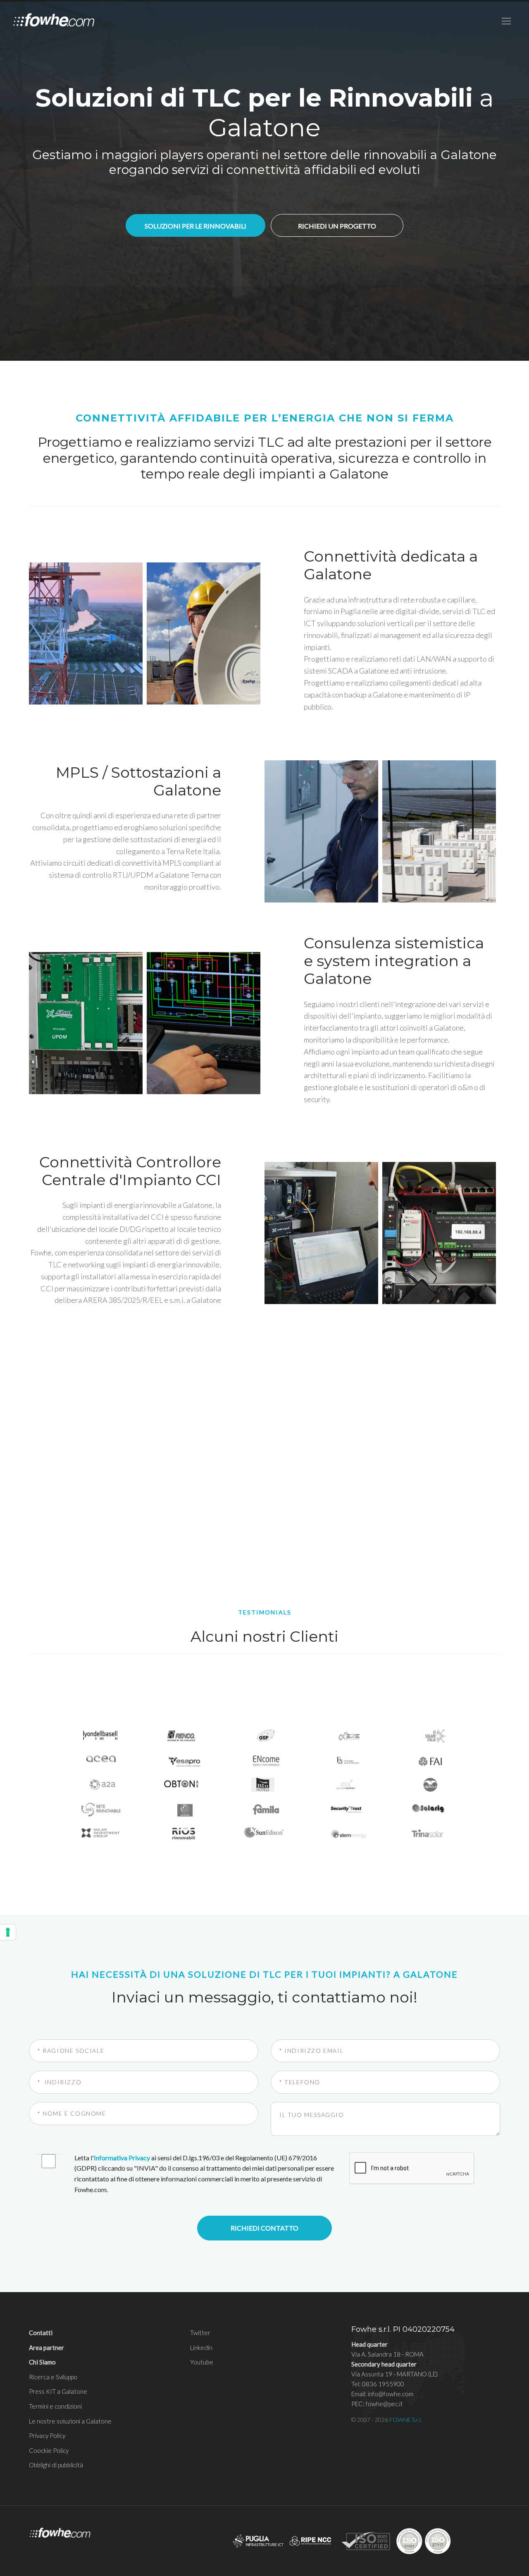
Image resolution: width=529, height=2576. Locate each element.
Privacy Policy (47, 2436)
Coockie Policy (49, 2450)
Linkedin (201, 2347)
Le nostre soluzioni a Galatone (70, 2421)
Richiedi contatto (264, 2228)
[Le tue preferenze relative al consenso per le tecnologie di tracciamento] (8, 1932)
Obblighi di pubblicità (56, 2465)
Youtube (202, 2362)
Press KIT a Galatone (58, 2391)
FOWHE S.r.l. (406, 2420)
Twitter (200, 2333)
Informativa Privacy (122, 2158)
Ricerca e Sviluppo (53, 2377)
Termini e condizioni (55, 2406)
